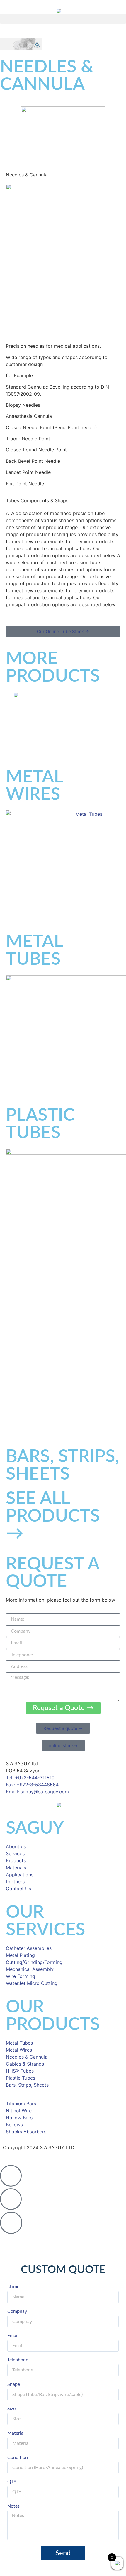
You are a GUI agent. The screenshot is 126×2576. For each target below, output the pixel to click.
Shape (14, 2384)
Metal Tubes (34, 951)
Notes (13, 2506)
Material (16, 2433)
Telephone (18, 2360)
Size (11, 2409)
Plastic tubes (40, 1124)
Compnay (17, 2311)
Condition (18, 2457)
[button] (63, 19)
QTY (12, 2482)
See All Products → (53, 1516)
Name (13, 2287)
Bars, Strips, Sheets (63, 1465)
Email (13, 2336)
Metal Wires (34, 786)
